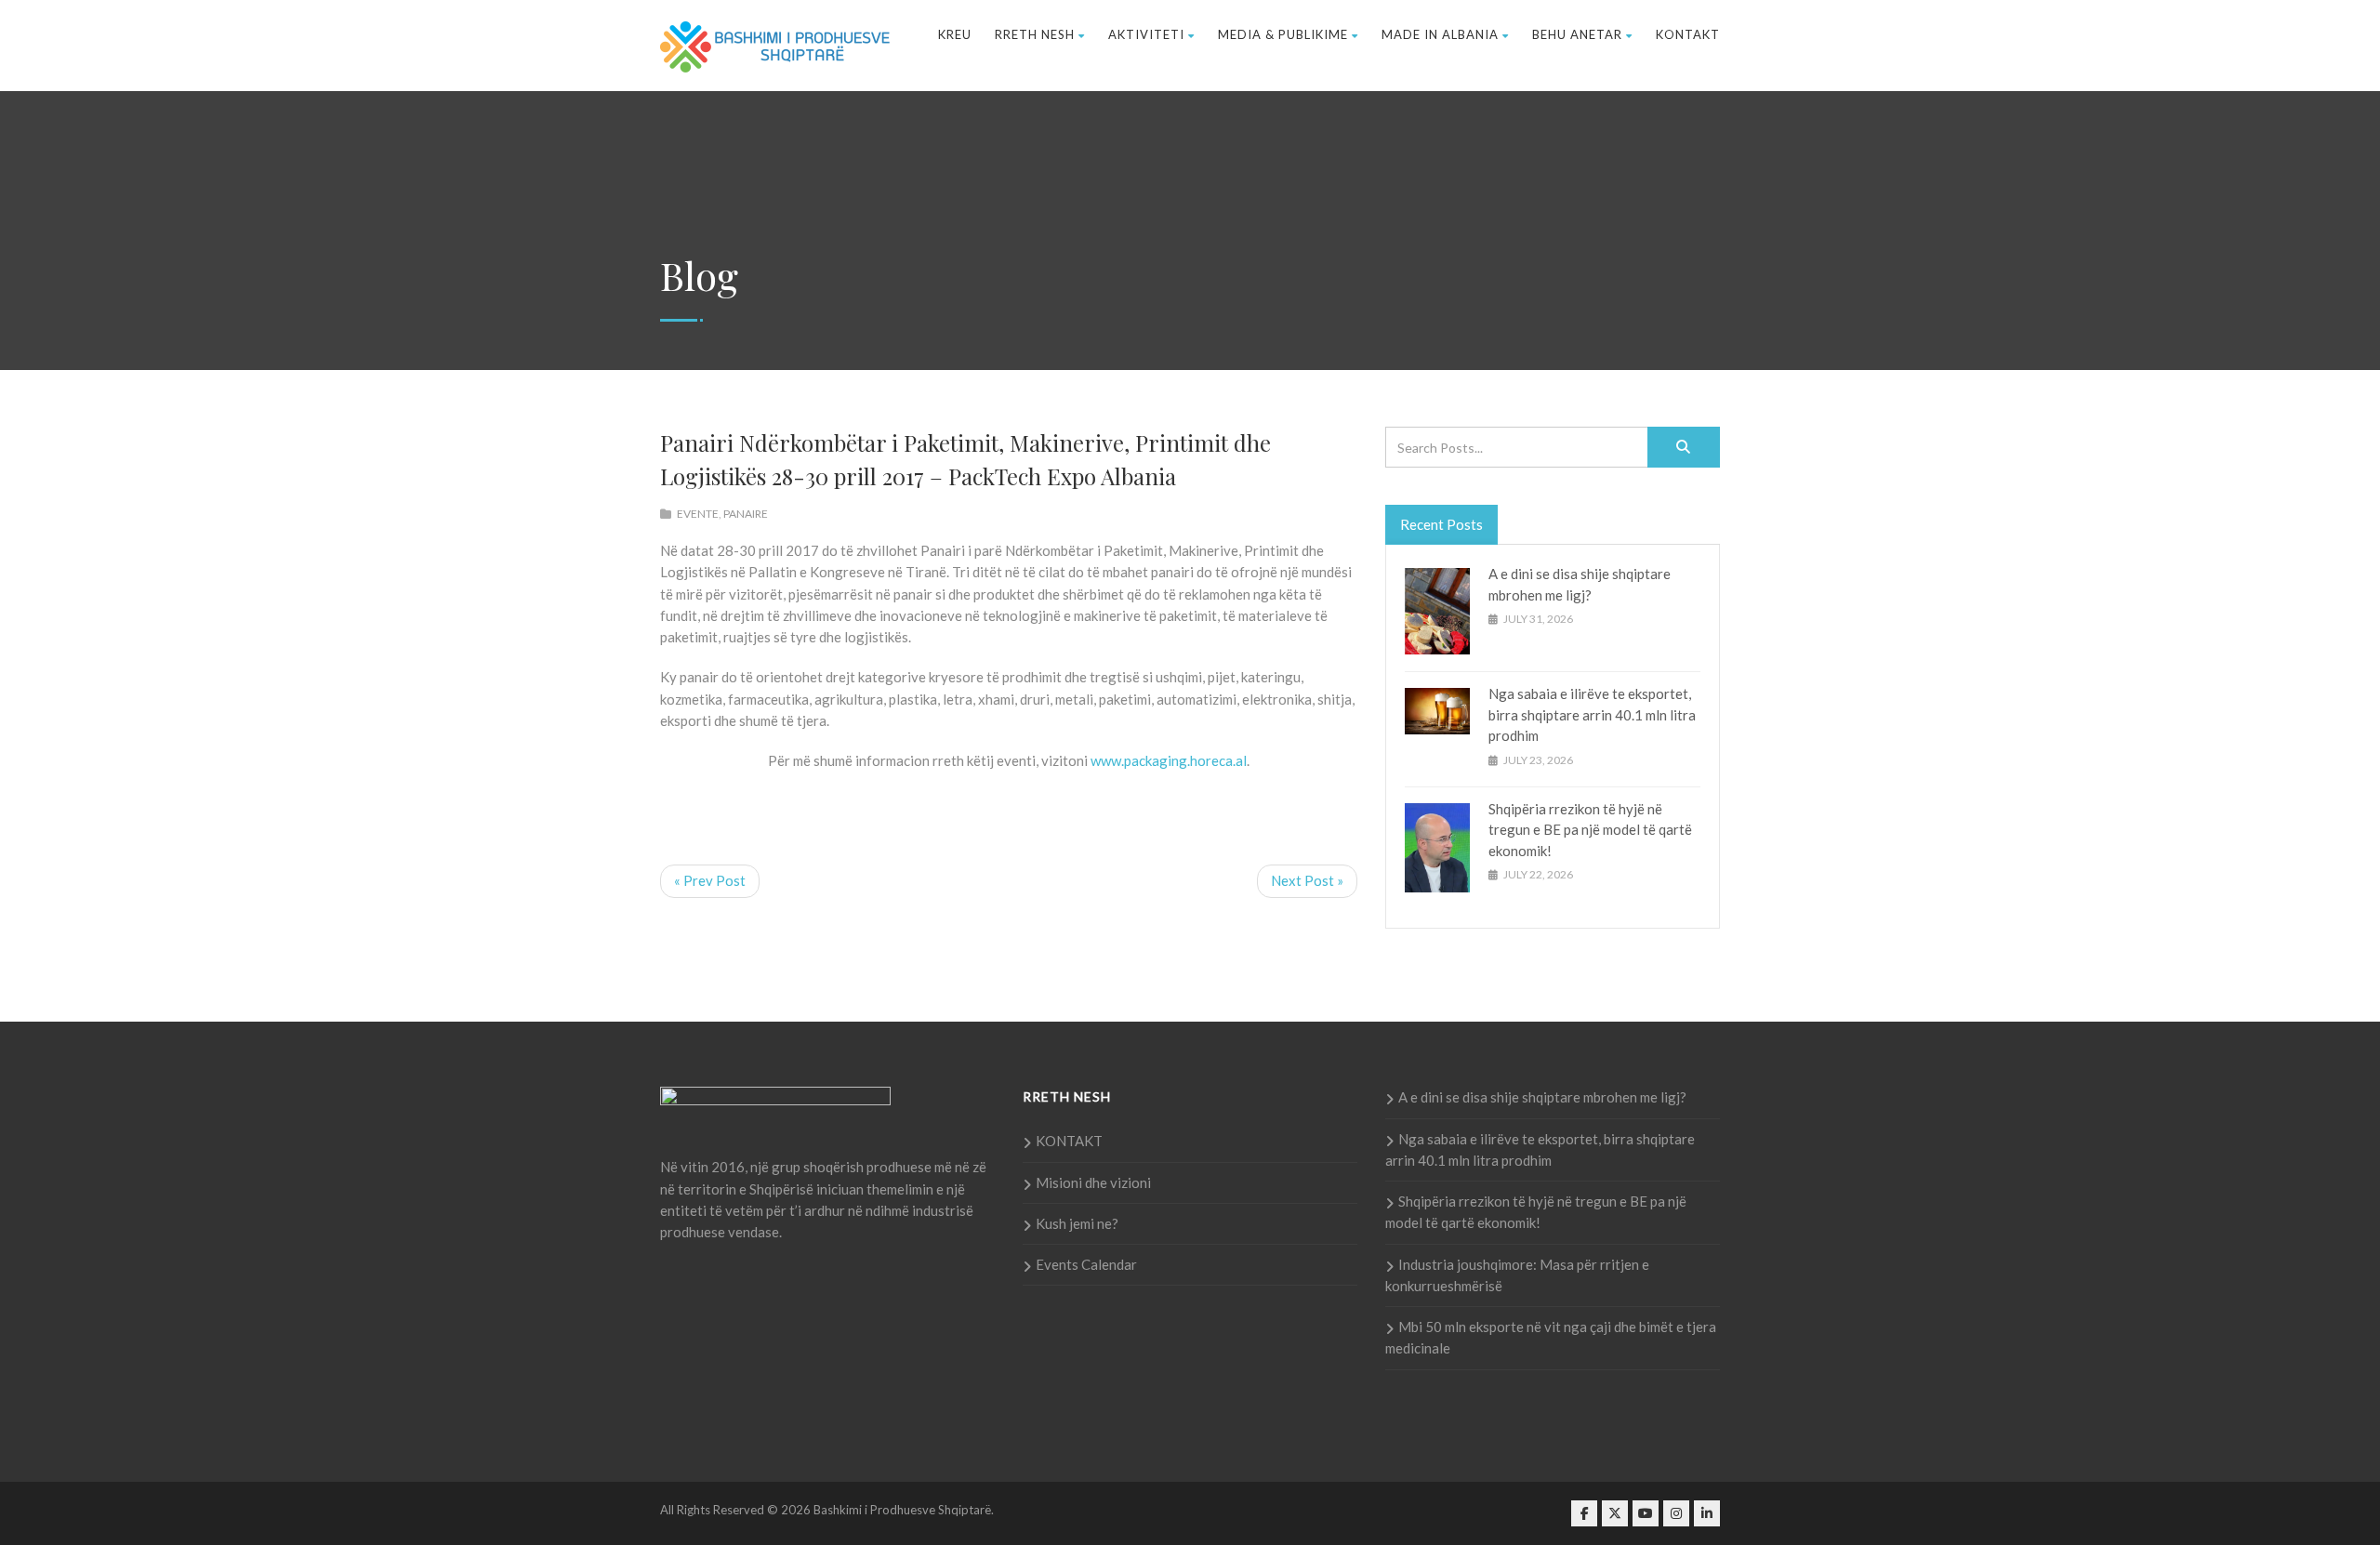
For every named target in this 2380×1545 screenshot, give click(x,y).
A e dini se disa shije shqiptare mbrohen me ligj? (1542, 1097)
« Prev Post (710, 880)
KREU (955, 34)
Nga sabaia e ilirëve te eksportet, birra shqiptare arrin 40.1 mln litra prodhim (1592, 714)
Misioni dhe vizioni (1093, 1182)
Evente (698, 514)
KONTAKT (1688, 34)
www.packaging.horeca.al (1169, 760)
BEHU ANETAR (1577, 34)
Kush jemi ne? (1077, 1223)
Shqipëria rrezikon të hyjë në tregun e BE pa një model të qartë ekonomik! (1590, 830)
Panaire (746, 514)
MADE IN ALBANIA (1440, 34)
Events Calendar (1086, 1264)
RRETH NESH (1035, 34)
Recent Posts (1441, 524)
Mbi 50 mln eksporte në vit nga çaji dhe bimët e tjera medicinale (1551, 1337)
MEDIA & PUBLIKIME (1283, 34)
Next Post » (1307, 880)
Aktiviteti (1146, 34)
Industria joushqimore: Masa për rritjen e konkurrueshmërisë (1517, 1275)
